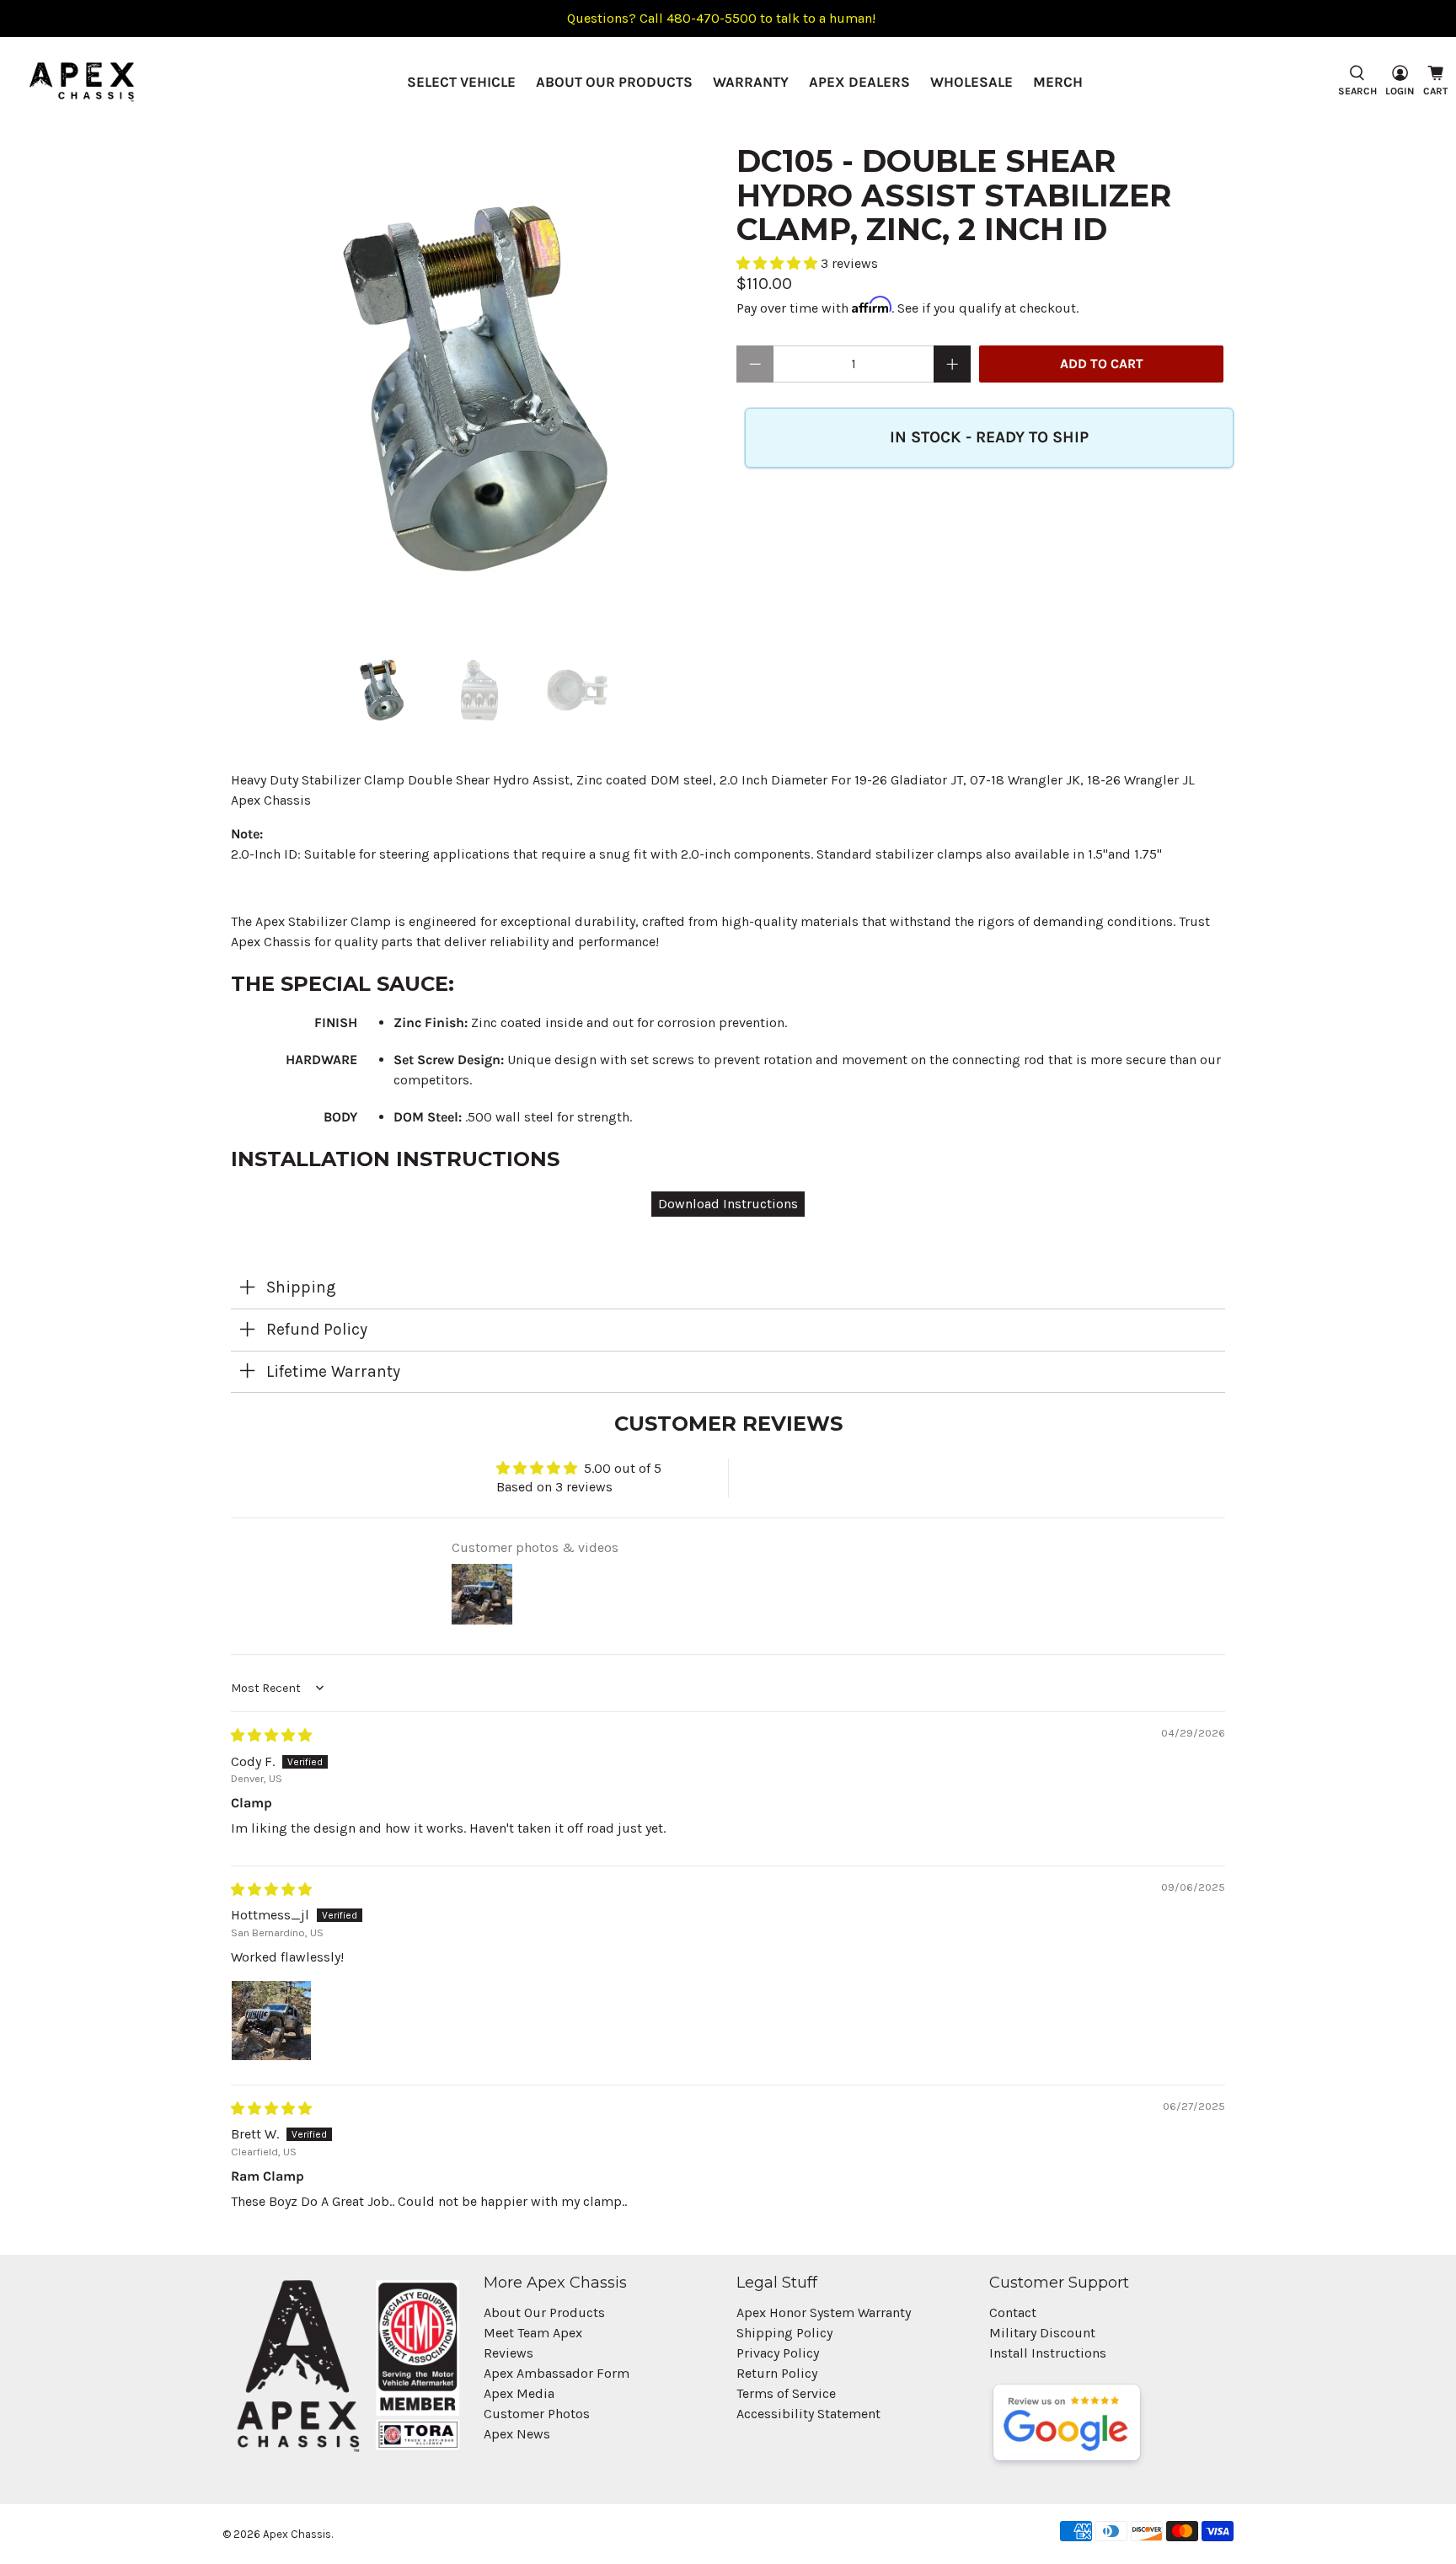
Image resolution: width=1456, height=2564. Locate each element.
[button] (779, 263)
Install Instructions (1048, 2353)
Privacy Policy (778, 2353)
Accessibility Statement (808, 2414)
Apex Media (519, 2393)
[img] (271, 1735)
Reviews (509, 2353)
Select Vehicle (461, 82)
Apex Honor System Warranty (824, 2312)
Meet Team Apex (533, 2333)
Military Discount (1042, 2333)
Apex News (517, 2434)
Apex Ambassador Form (557, 2373)
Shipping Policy (784, 2333)
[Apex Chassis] (82, 82)
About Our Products (614, 82)
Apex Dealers (859, 82)
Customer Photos (537, 2414)
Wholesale (972, 82)
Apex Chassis (297, 2534)
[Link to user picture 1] (271, 2021)
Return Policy (777, 2373)
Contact (1013, 2312)
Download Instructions (728, 1204)
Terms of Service (786, 2393)
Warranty (751, 82)
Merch (1058, 82)
